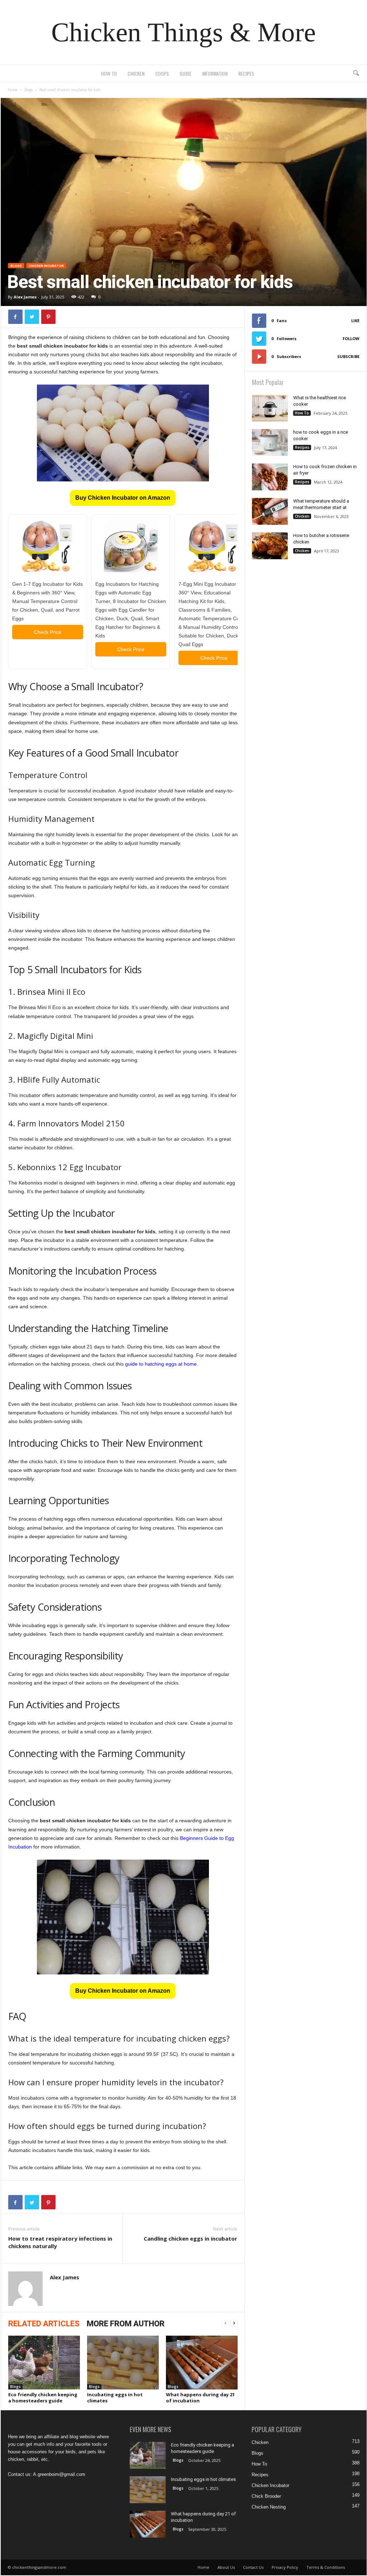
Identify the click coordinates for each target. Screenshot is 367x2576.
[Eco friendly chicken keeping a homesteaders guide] (44, 2363)
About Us (226, 2567)
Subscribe (348, 356)
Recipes (246, 73)
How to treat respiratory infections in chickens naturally (60, 2242)
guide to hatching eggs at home (161, 1364)
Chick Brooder (266, 2496)
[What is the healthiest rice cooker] (270, 408)
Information (215, 73)
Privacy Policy (285, 2567)
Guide (185, 73)
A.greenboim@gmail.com (59, 2474)
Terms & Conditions (326, 2567)
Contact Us (253, 2567)
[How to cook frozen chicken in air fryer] (270, 477)
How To (109, 73)
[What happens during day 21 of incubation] (202, 2363)
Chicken (136, 73)
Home (13, 90)
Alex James (25, 297)
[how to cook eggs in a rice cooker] (270, 442)
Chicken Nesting (269, 2507)
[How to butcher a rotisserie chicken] (270, 546)
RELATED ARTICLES (44, 2324)
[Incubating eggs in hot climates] (123, 2363)
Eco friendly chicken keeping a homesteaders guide (43, 2398)
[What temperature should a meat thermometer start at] (270, 511)
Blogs (28, 90)
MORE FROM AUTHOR (126, 2324)
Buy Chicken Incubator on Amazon (123, 498)
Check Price (48, 632)
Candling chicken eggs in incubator (190, 2238)
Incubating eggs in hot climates (115, 2398)
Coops (162, 73)
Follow (351, 338)
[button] (356, 74)
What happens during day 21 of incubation (200, 2398)
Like (355, 321)
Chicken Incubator (46, 266)
